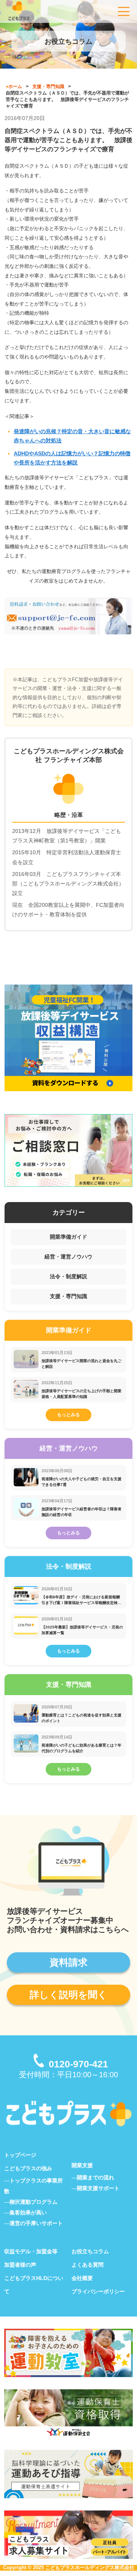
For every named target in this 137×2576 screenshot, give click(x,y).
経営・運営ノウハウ (68, 1257)
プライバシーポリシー (98, 2291)
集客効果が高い (28, 2213)
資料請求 (68, 1962)
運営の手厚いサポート (36, 2223)
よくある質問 (88, 2265)
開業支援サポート (98, 2188)
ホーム (15, 86)
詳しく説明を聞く (68, 1995)
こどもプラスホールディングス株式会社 (90, 2567)
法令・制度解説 (68, 1276)
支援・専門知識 (48, 86)
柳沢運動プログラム (33, 2202)
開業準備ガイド (68, 1237)
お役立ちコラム (90, 2251)
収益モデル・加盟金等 (31, 2251)
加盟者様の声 (20, 2265)
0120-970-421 (78, 2064)
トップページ (20, 2155)
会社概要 (82, 2278)
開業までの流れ (96, 2177)
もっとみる (68, 1415)
